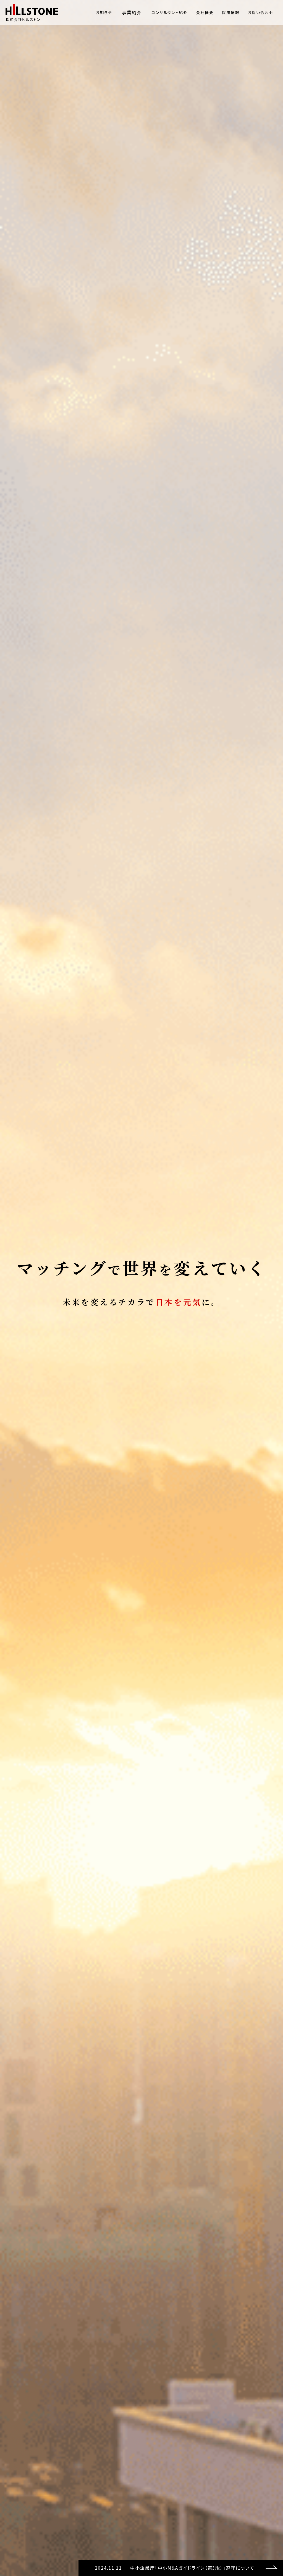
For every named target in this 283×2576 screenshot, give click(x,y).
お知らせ (104, 12)
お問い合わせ (260, 12)
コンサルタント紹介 (170, 12)
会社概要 (205, 12)
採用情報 (231, 12)
